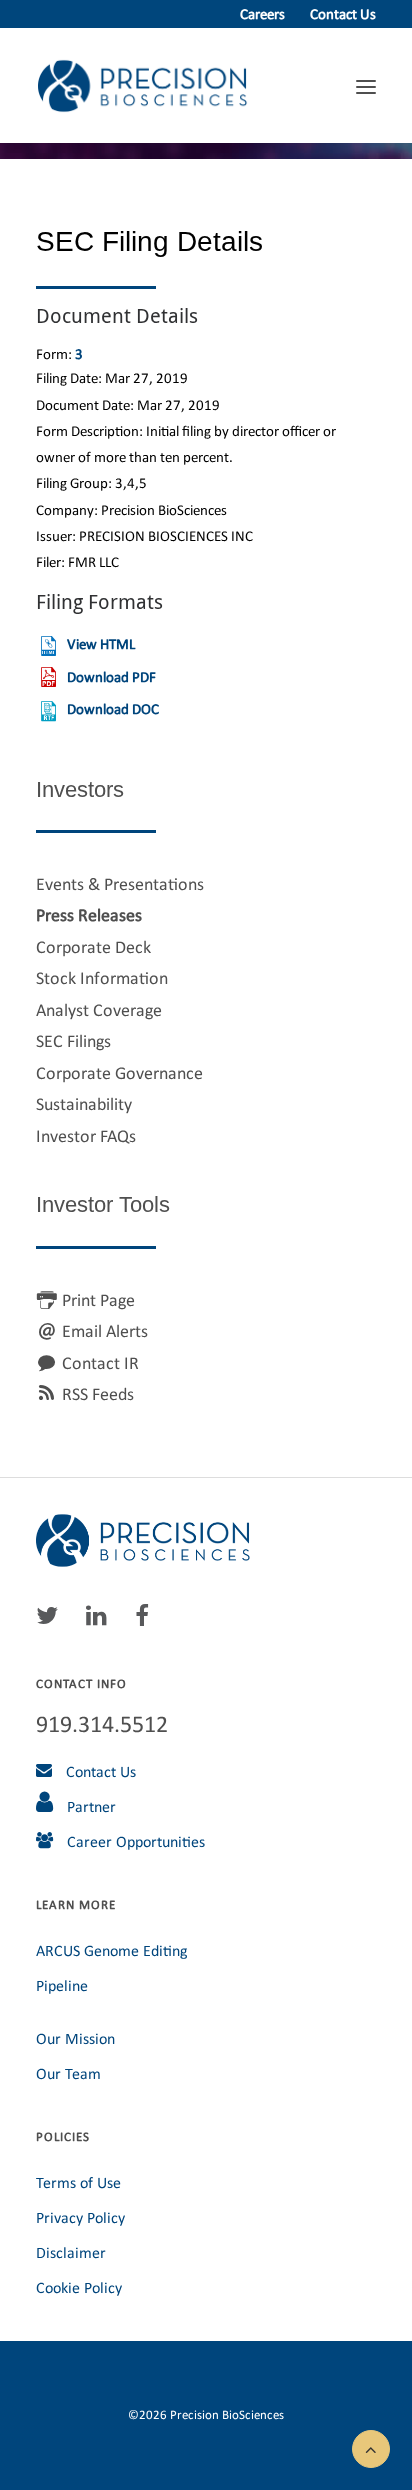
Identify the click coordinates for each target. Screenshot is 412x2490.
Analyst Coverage (99, 1010)
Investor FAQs (86, 1136)
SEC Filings (73, 1041)
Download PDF (111, 677)
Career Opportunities (134, 1841)
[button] (371, 2447)
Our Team (68, 2073)
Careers (262, 14)
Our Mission (75, 2038)
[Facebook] (147, 1620)
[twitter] (52, 1620)
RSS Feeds (98, 1394)
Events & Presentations (120, 884)
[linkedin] (101, 1620)
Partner (89, 1806)
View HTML (101, 644)
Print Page (98, 1300)
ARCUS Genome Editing (112, 1950)
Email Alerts (105, 1331)
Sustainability (84, 1104)
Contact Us (343, 14)
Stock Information (102, 978)
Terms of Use (78, 2182)
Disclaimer (71, 2252)
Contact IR (100, 1363)
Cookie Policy (79, 2287)
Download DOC (113, 709)
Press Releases (89, 915)
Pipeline (62, 1985)
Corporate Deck (93, 947)
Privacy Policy (80, 2217)
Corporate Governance (119, 1073)
